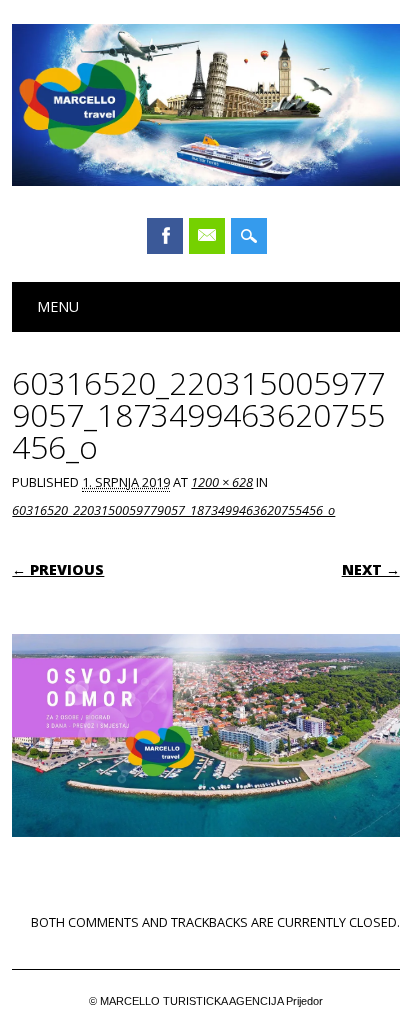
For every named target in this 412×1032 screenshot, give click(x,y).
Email (207, 236)
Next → (371, 569)
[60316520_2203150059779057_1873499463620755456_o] (205, 856)
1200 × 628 (222, 482)
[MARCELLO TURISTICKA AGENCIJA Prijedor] (205, 181)
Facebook (165, 236)
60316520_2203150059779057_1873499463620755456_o (173, 510)
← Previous (58, 569)
